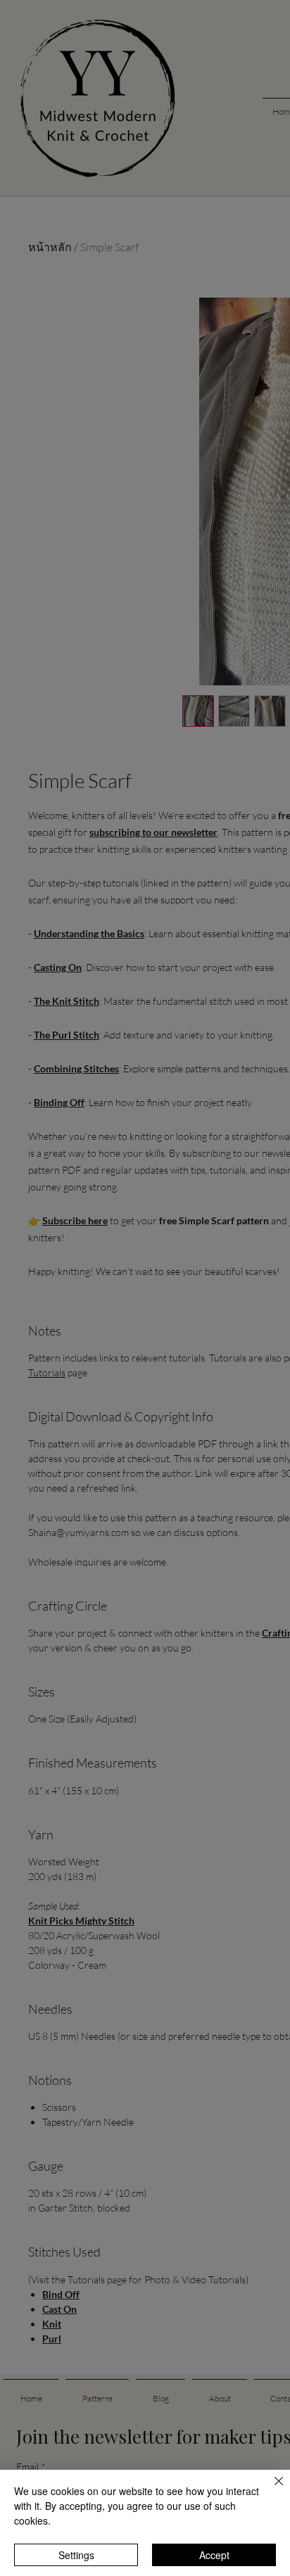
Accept (214, 2555)
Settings (76, 2555)
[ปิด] (270, 2489)
